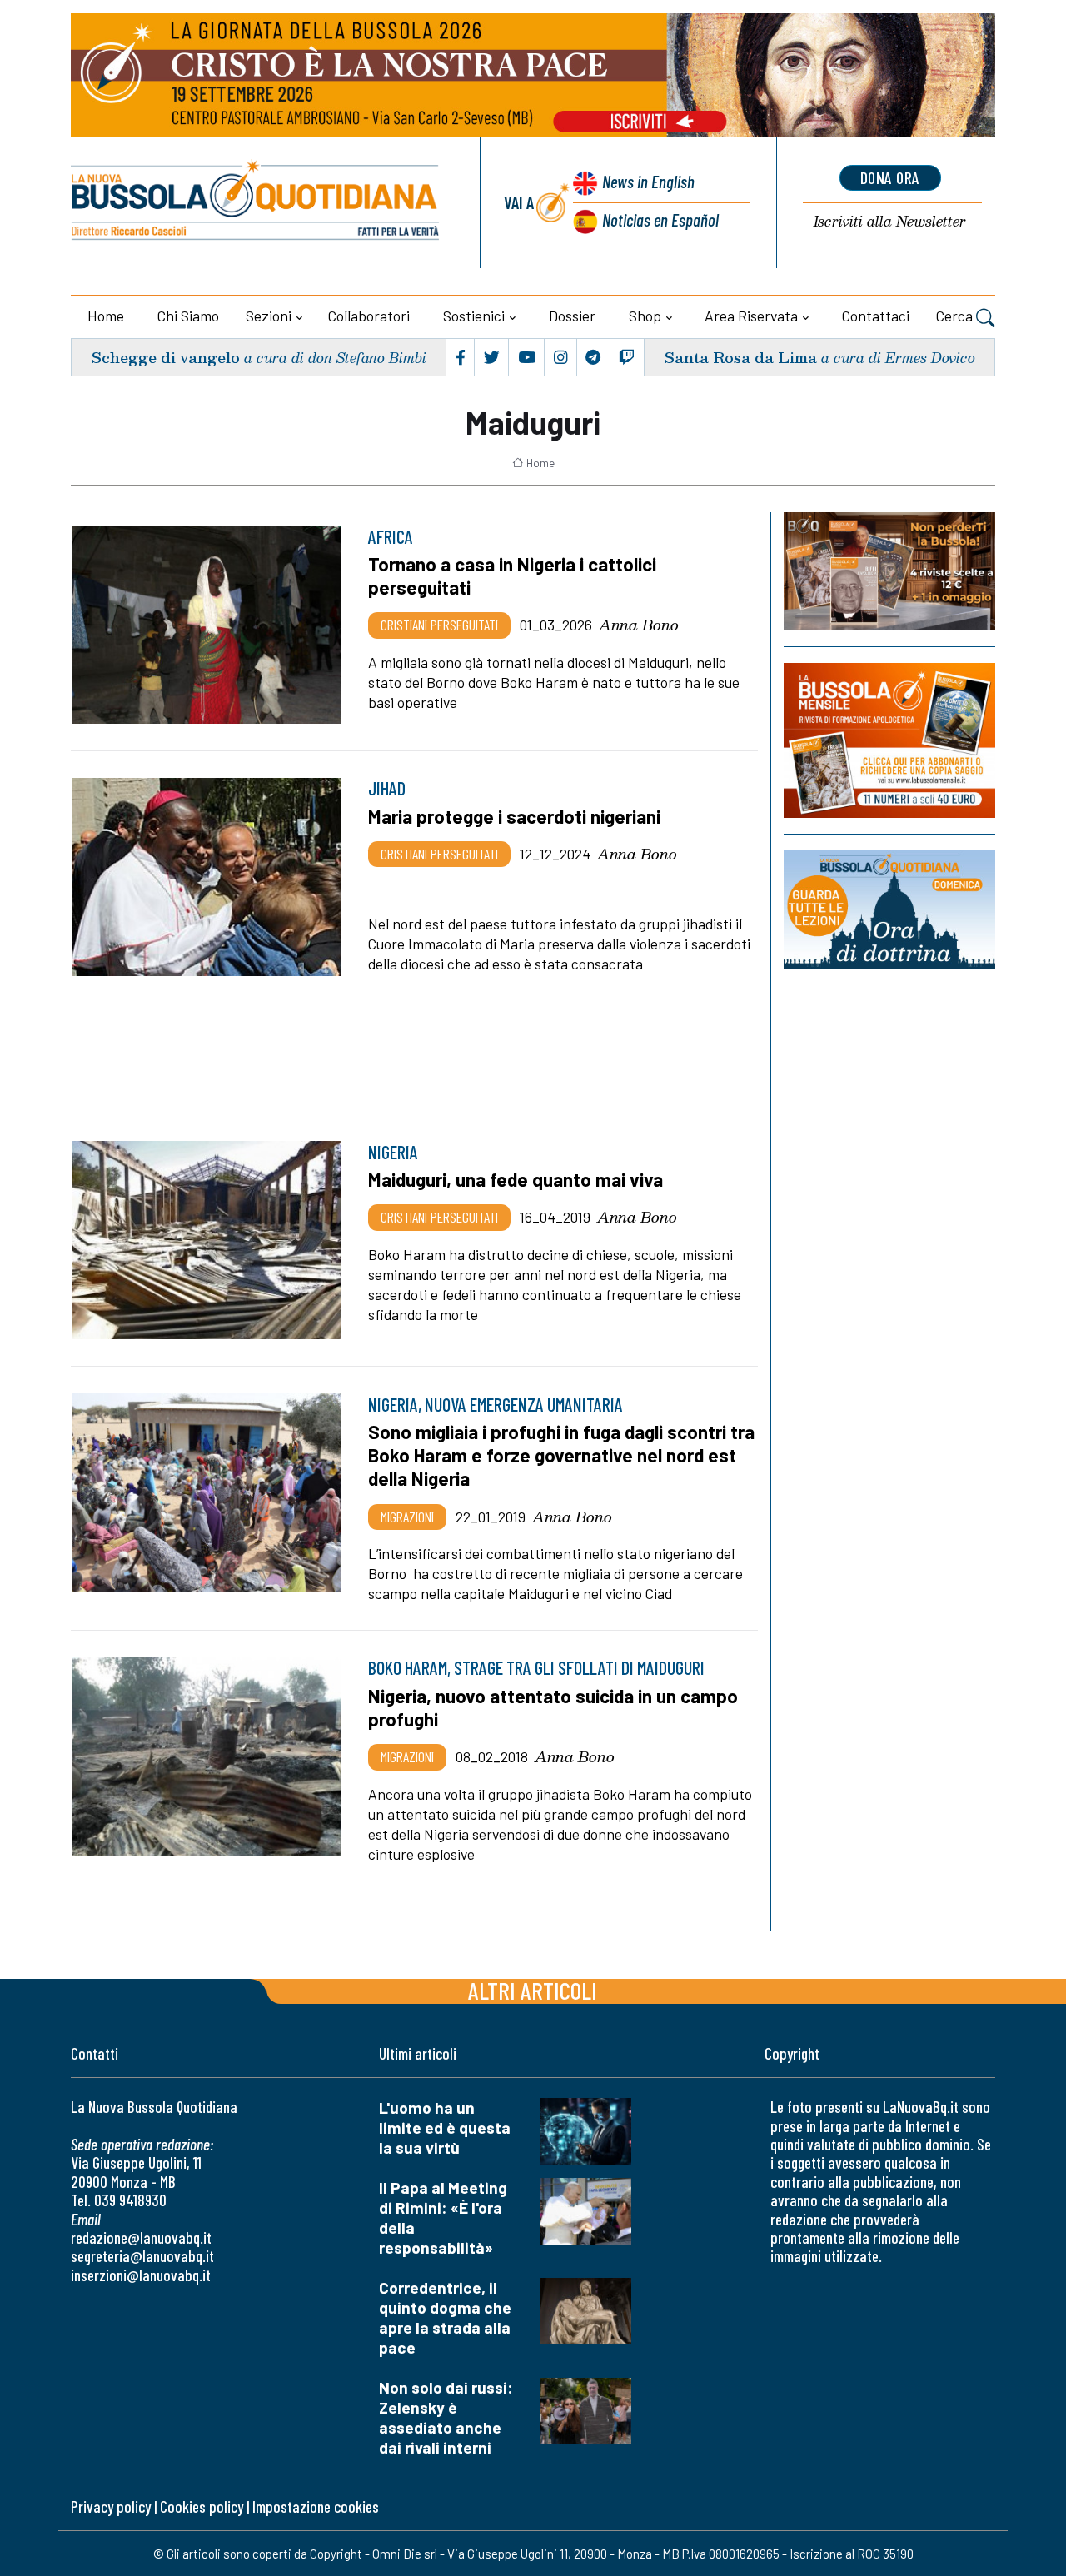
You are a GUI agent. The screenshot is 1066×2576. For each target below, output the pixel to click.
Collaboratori (369, 316)
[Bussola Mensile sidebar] (889, 740)
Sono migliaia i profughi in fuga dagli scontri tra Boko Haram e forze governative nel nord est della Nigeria (561, 1455)
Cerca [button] (956, 316)
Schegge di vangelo (165, 357)
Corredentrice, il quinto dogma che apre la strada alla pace (445, 2317)
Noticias (660, 219)
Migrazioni (407, 1517)
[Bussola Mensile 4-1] (889, 571)
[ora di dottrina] (889, 909)
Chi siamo (188, 316)
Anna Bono (639, 625)
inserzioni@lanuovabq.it (141, 2275)
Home (106, 316)
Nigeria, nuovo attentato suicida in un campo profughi (553, 1707)
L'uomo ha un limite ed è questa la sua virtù (445, 2128)
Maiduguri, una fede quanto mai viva (516, 1179)
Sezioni (269, 316)
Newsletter (890, 222)
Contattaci (876, 316)
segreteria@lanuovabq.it (142, 2256)
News (648, 181)
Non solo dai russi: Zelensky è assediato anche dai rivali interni (446, 2417)
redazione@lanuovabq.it (141, 2237)
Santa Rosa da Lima (740, 357)
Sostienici (474, 316)
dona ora (890, 177)
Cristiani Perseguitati (439, 625)
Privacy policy (111, 2506)
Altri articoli (533, 1990)
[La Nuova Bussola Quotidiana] (256, 202)
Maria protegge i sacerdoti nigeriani (514, 816)
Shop (645, 316)
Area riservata (751, 316)
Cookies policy (202, 2506)
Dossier (572, 316)
